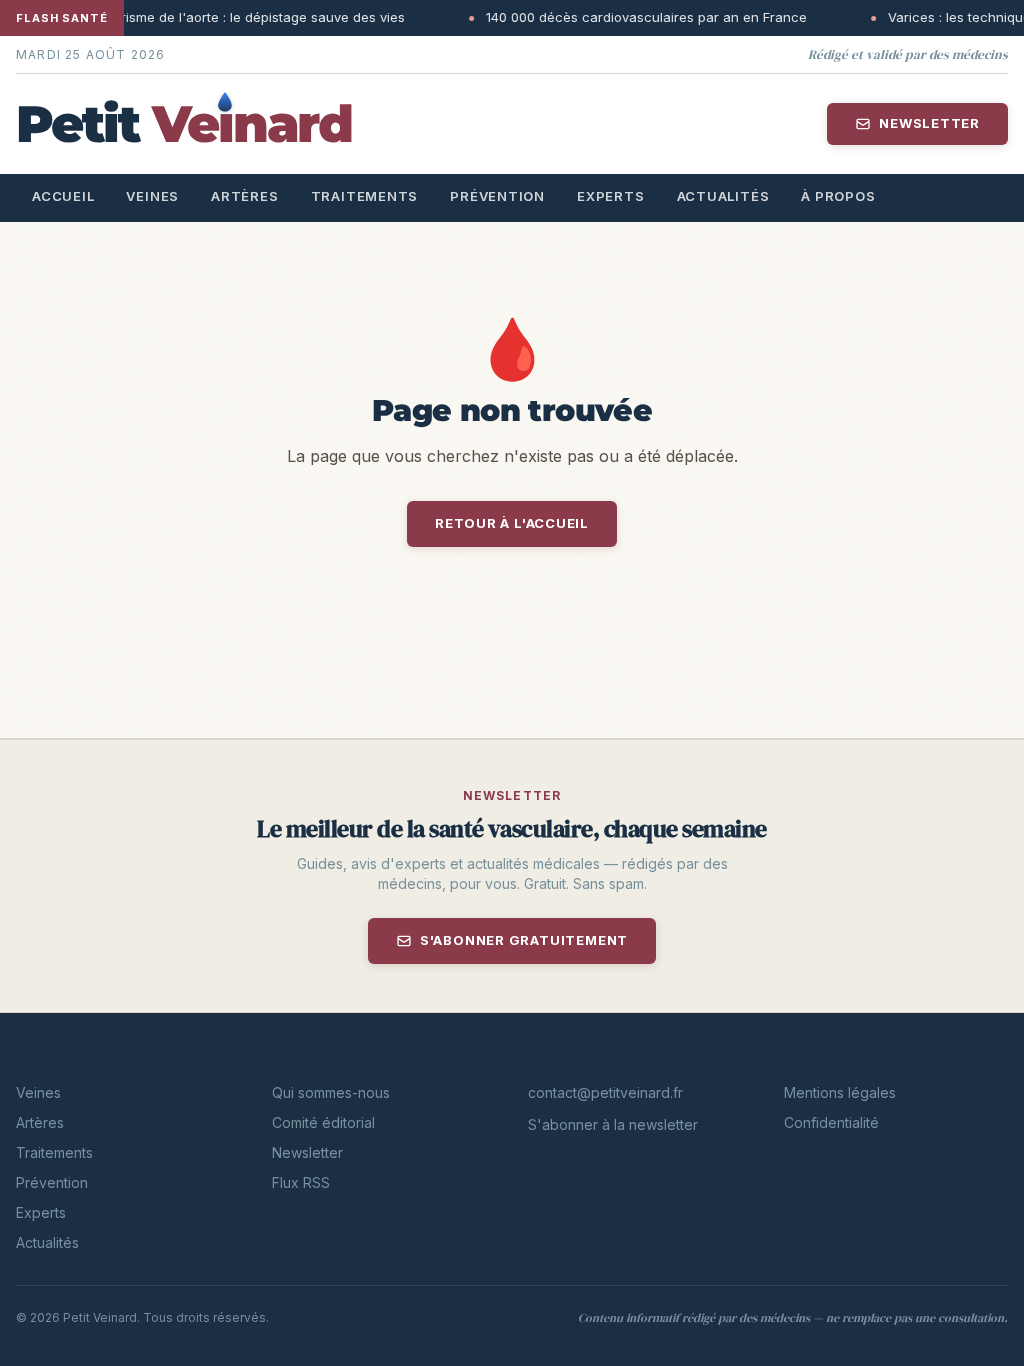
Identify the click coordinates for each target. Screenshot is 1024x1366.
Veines (152, 196)
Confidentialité (831, 1122)
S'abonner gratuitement (524, 940)
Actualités (723, 196)
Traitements (365, 196)
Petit (184, 123)
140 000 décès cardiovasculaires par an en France (598, 17)
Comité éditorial (323, 1122)
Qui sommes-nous (331, 1092)
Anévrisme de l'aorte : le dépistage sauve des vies (199, 17)
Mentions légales (840, 1092)
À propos (838, 196)
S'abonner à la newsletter (613, 1124)
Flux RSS (301, 1182)
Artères (244, 196)
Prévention (497, 196)
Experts (610, 196)
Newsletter (929, 123)
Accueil (63, 196)
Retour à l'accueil (512, 523)
